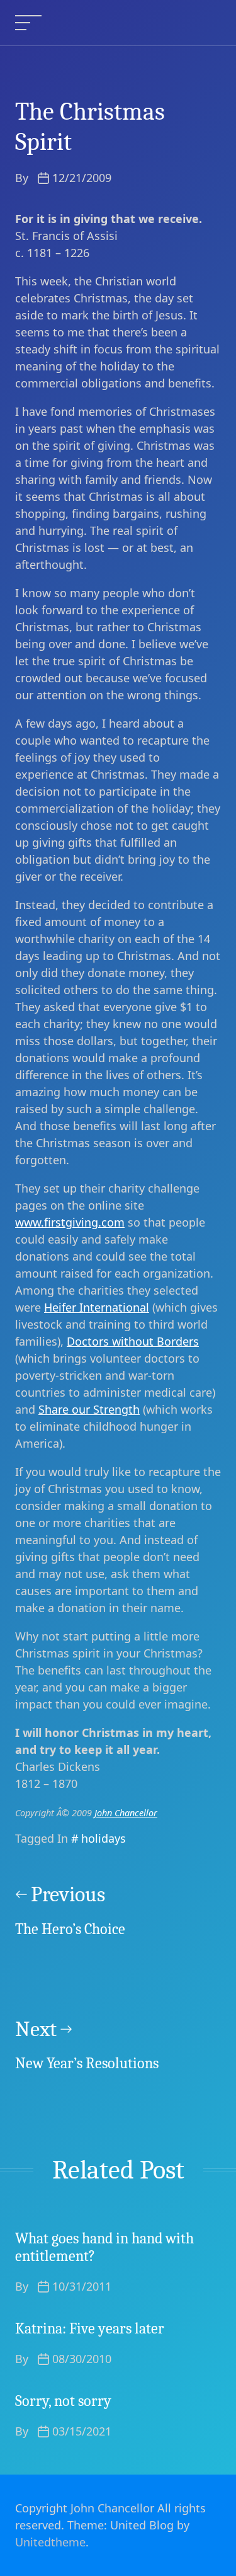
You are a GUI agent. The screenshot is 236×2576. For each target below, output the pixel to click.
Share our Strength (89, 1409)
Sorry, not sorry (63, 2401)
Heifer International (97, 1307)
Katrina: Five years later (90, 2328)
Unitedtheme (50, 2542)
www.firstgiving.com (70, 1222)
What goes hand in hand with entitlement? (104, 2247)
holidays (104, 1838)
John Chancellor (126, 1813)
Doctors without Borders (133, 1341)
